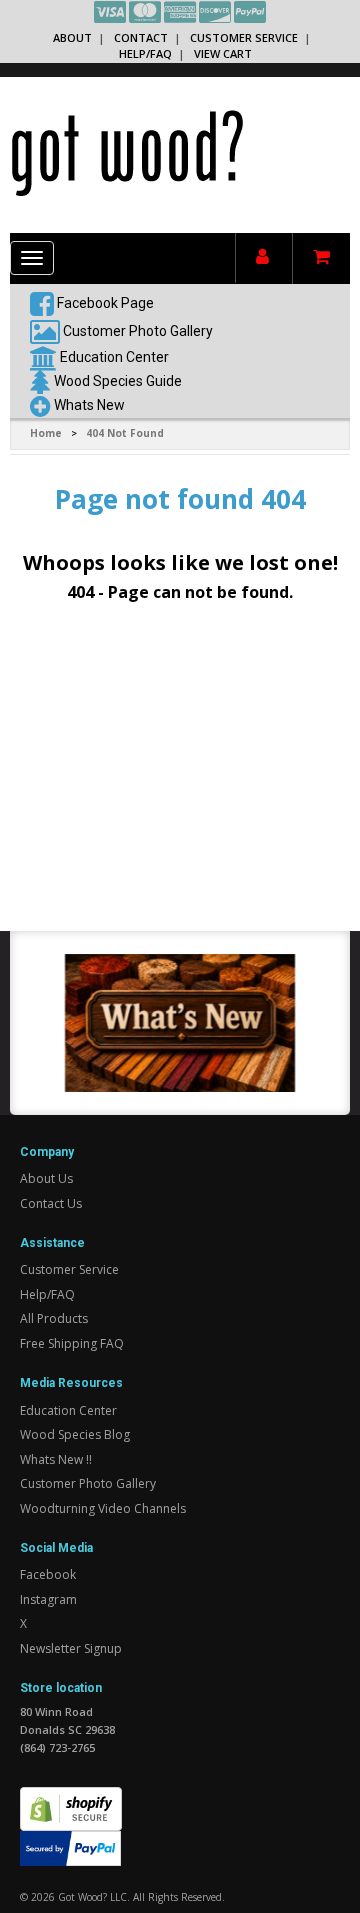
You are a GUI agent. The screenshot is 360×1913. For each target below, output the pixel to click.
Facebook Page (104, 302)
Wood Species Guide (118, 380)
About (72, 37)
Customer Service (244, 37)
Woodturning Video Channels (103, 1508)
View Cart (223, 53)
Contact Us (51, 1203)
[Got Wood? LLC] (127, 152)
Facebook (48, 1574)
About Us (46, 1178)
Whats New (89, 404)
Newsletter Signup (71, 1648)
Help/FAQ (145, 53)
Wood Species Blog (75, 1434)
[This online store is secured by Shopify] (71, 1798)
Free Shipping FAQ (72, 1343)
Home (46, 433)
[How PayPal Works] (70, 1847)
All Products (54, 1318)
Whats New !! (56, 1459)
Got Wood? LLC (92, 1897)
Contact (141, 37)
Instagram (48, 1599)
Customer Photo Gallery (138, 330)
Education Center (114, 356)
